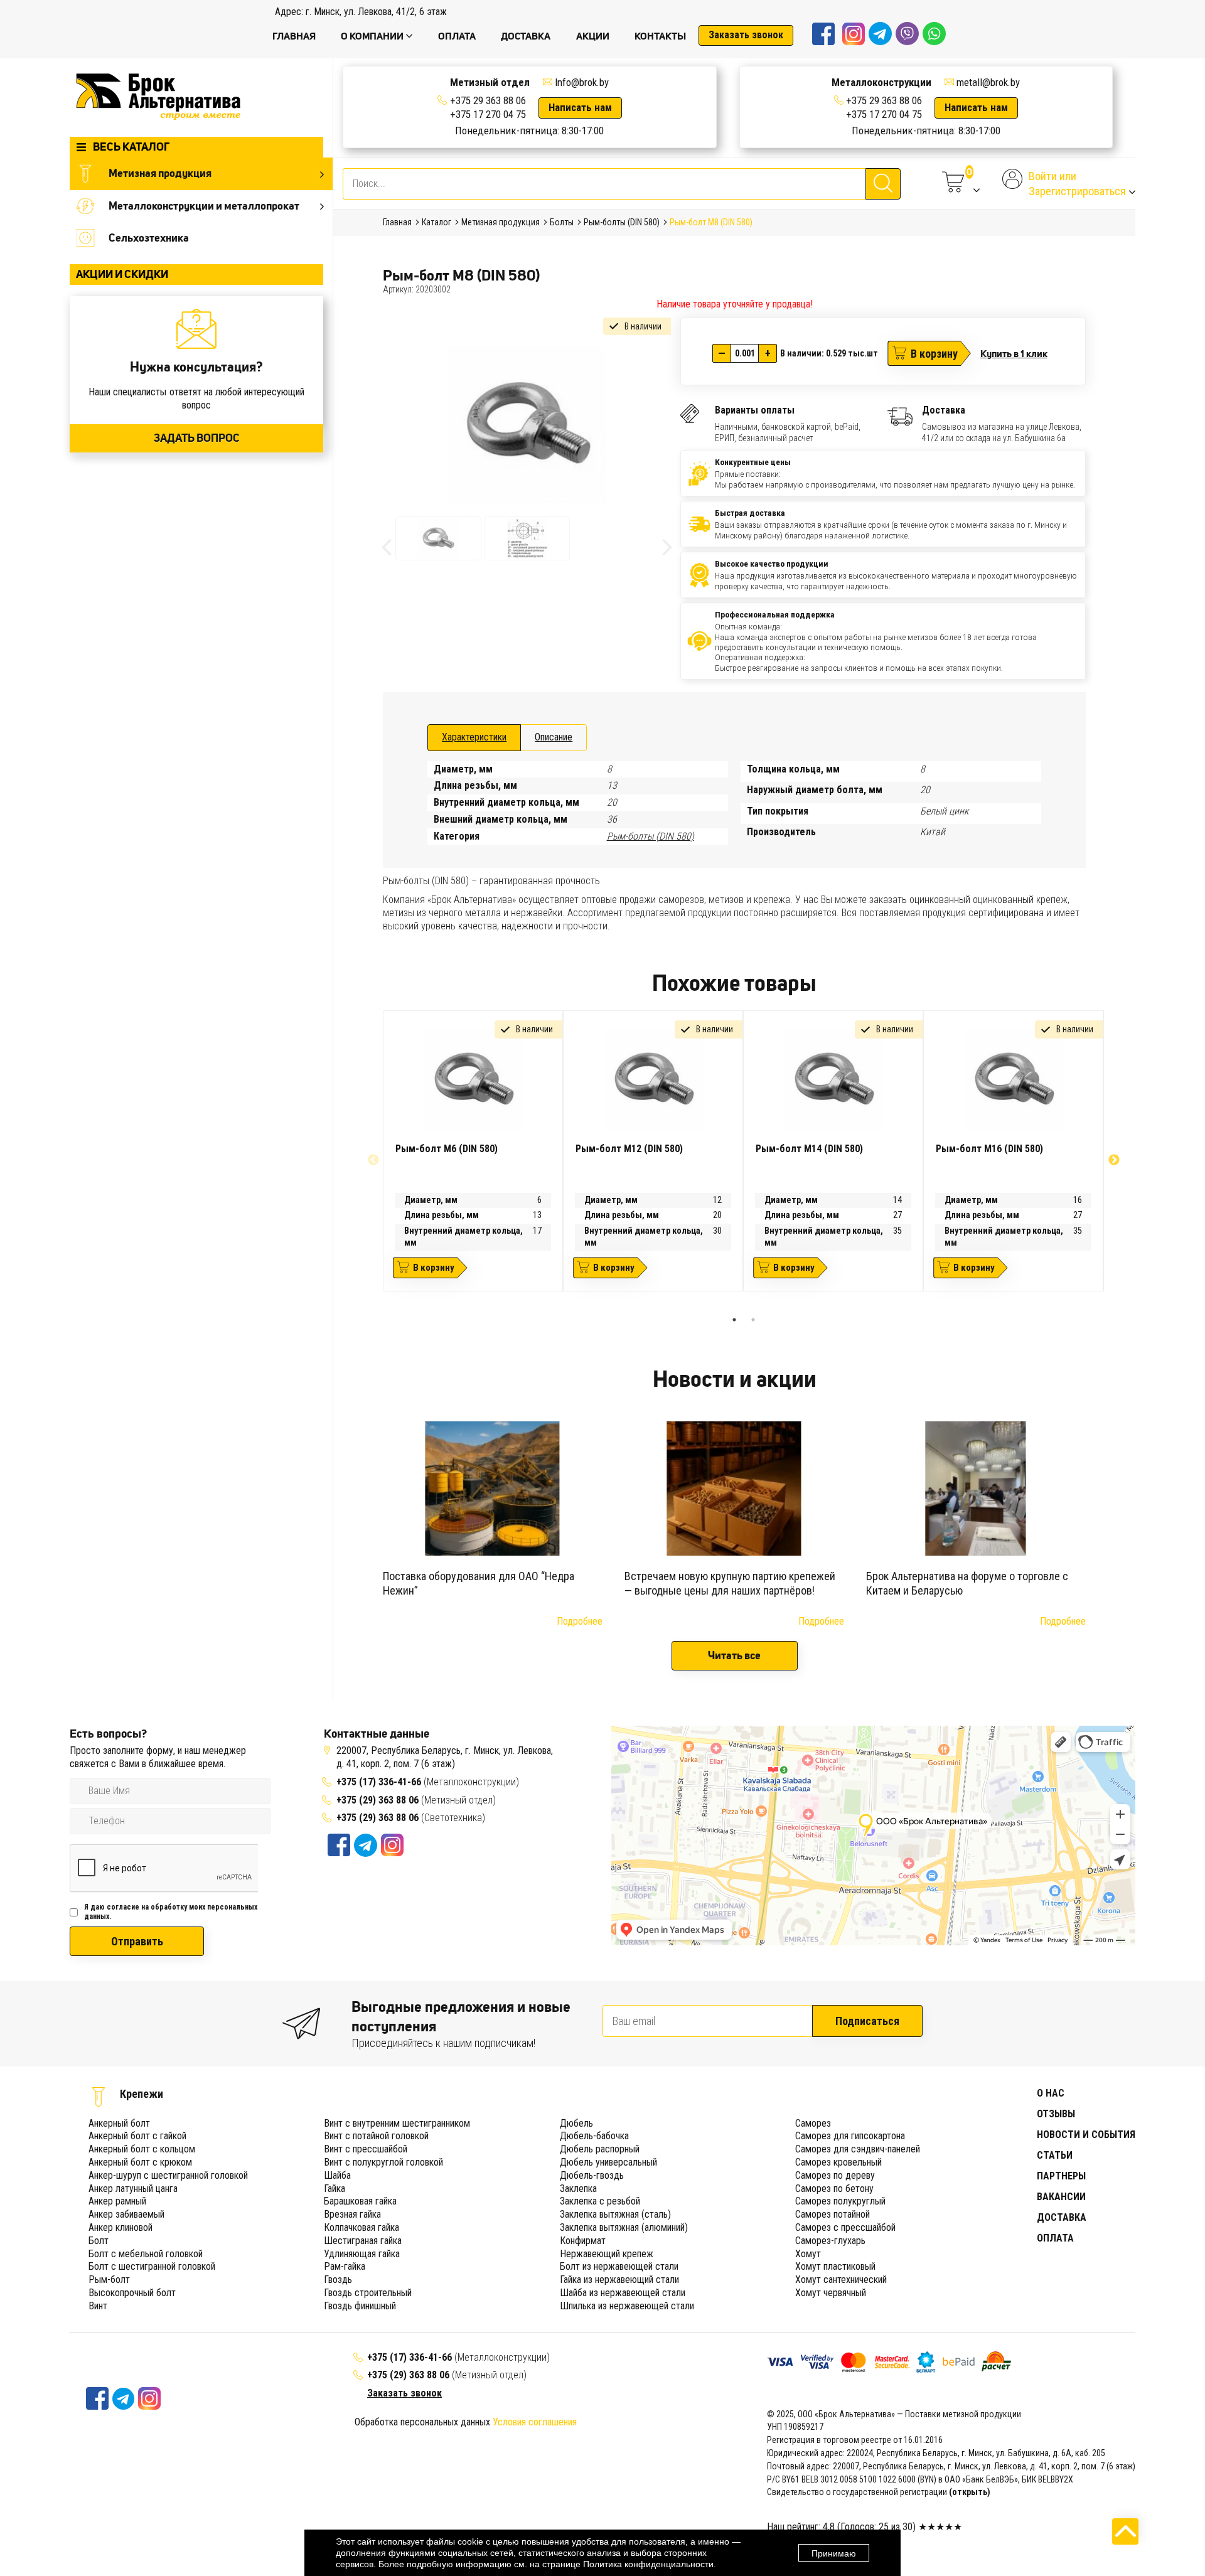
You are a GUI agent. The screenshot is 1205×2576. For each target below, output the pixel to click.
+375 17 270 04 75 (488, 114)
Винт (98, 2306)
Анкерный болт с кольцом (142, 2149)
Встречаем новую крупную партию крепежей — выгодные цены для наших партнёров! (730, 1583)
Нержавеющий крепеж (607, 2254)
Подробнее (580, 1621)
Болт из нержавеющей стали (619, 2266)
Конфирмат (583, 2241)
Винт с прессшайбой (366, 2149)
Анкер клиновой (120, 2227)
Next (1114, 1160)
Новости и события (1086, 2135)
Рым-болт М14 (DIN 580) (809, 1149)
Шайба (337, 2175)
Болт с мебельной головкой (146, 2254)
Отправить (137, 1941)
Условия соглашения (535, 2422)
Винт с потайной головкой (376, 2136)
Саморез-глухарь (830, 2241)
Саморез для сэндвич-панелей (858, 2149)
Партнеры (1061, 2176)
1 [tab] (734, 1320)
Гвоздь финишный (360, 2306)
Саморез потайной (833, 2214)
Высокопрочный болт (132, 2293)
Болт (99, 2241)
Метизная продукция (160, 173)
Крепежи (142, 2094)
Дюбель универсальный (608, 2162)
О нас (1051, 2093)
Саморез (813, 2123)
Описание (554, 737)
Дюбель (576, 2123)
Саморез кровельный (838, 2162)
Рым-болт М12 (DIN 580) (629, 1149)
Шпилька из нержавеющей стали (627, 2306)
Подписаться (867, 2021)
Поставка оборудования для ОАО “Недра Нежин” (479, 1583)
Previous (373, 1160)
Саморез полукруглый (840, 2201)
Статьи (1055, 2155)
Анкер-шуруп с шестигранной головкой (168, 2175)
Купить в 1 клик (1014, 353)
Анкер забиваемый (126, 2214)
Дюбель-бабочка (594, 2136)
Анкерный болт (119, 2123)
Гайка (335, 2189)
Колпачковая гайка (361, 2227)
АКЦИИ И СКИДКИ (122, 274)
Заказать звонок (746, 35)
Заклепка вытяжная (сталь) (615, 2214)
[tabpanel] (473, 1151)
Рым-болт (109, 2279)
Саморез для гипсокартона (850, 2136)
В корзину (934, 354)
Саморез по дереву (835, 2175)
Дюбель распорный (600, 2149)
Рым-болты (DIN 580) (651, 836)
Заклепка (578, 2189)
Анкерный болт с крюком (140, 2162)
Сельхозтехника (149, 238)
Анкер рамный (117, 2201)
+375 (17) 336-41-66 (380, 1782)
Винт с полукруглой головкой (383, 2162)
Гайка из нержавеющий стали (619, 2279)
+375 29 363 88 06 (488, 100)
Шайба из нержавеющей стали (623, 2293)
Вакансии (1061, 2197)
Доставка (1062, 2217)
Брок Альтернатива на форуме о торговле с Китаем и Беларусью (967, 1583)
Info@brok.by (582, 82)
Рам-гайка (345, 2266)
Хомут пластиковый (835, 2266)
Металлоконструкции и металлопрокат (204, 205)
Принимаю (834, 2553)
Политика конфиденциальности (648, 2564)
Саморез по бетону (834, 2189)
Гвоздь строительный (368, 2293)
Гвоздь (338, 2279)
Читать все (734, 1655)
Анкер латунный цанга (133, 2189)
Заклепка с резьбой (600, 2201)
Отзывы (1056, 2114)
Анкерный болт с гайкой (137, 2136)
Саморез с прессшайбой (845, 2227)
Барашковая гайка (360, 2201)
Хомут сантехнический (841, 2279)
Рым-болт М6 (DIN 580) (447, 1149)
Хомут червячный (831, 2293)
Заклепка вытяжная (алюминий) (624, 2227)
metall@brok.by (988, 82)
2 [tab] (753, 1320)
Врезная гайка (352, 2214)
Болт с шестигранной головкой (152, 2266)
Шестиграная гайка (363, 2241)
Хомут (808, 2254)
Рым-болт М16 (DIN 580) (989, 1149)
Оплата (1055, 2238)
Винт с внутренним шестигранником (397, 2123)
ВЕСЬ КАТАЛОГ (131, 147)
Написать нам (580, 107)
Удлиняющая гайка (362, 2254)
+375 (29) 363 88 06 (378, 1800)
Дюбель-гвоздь (592, 2175)
